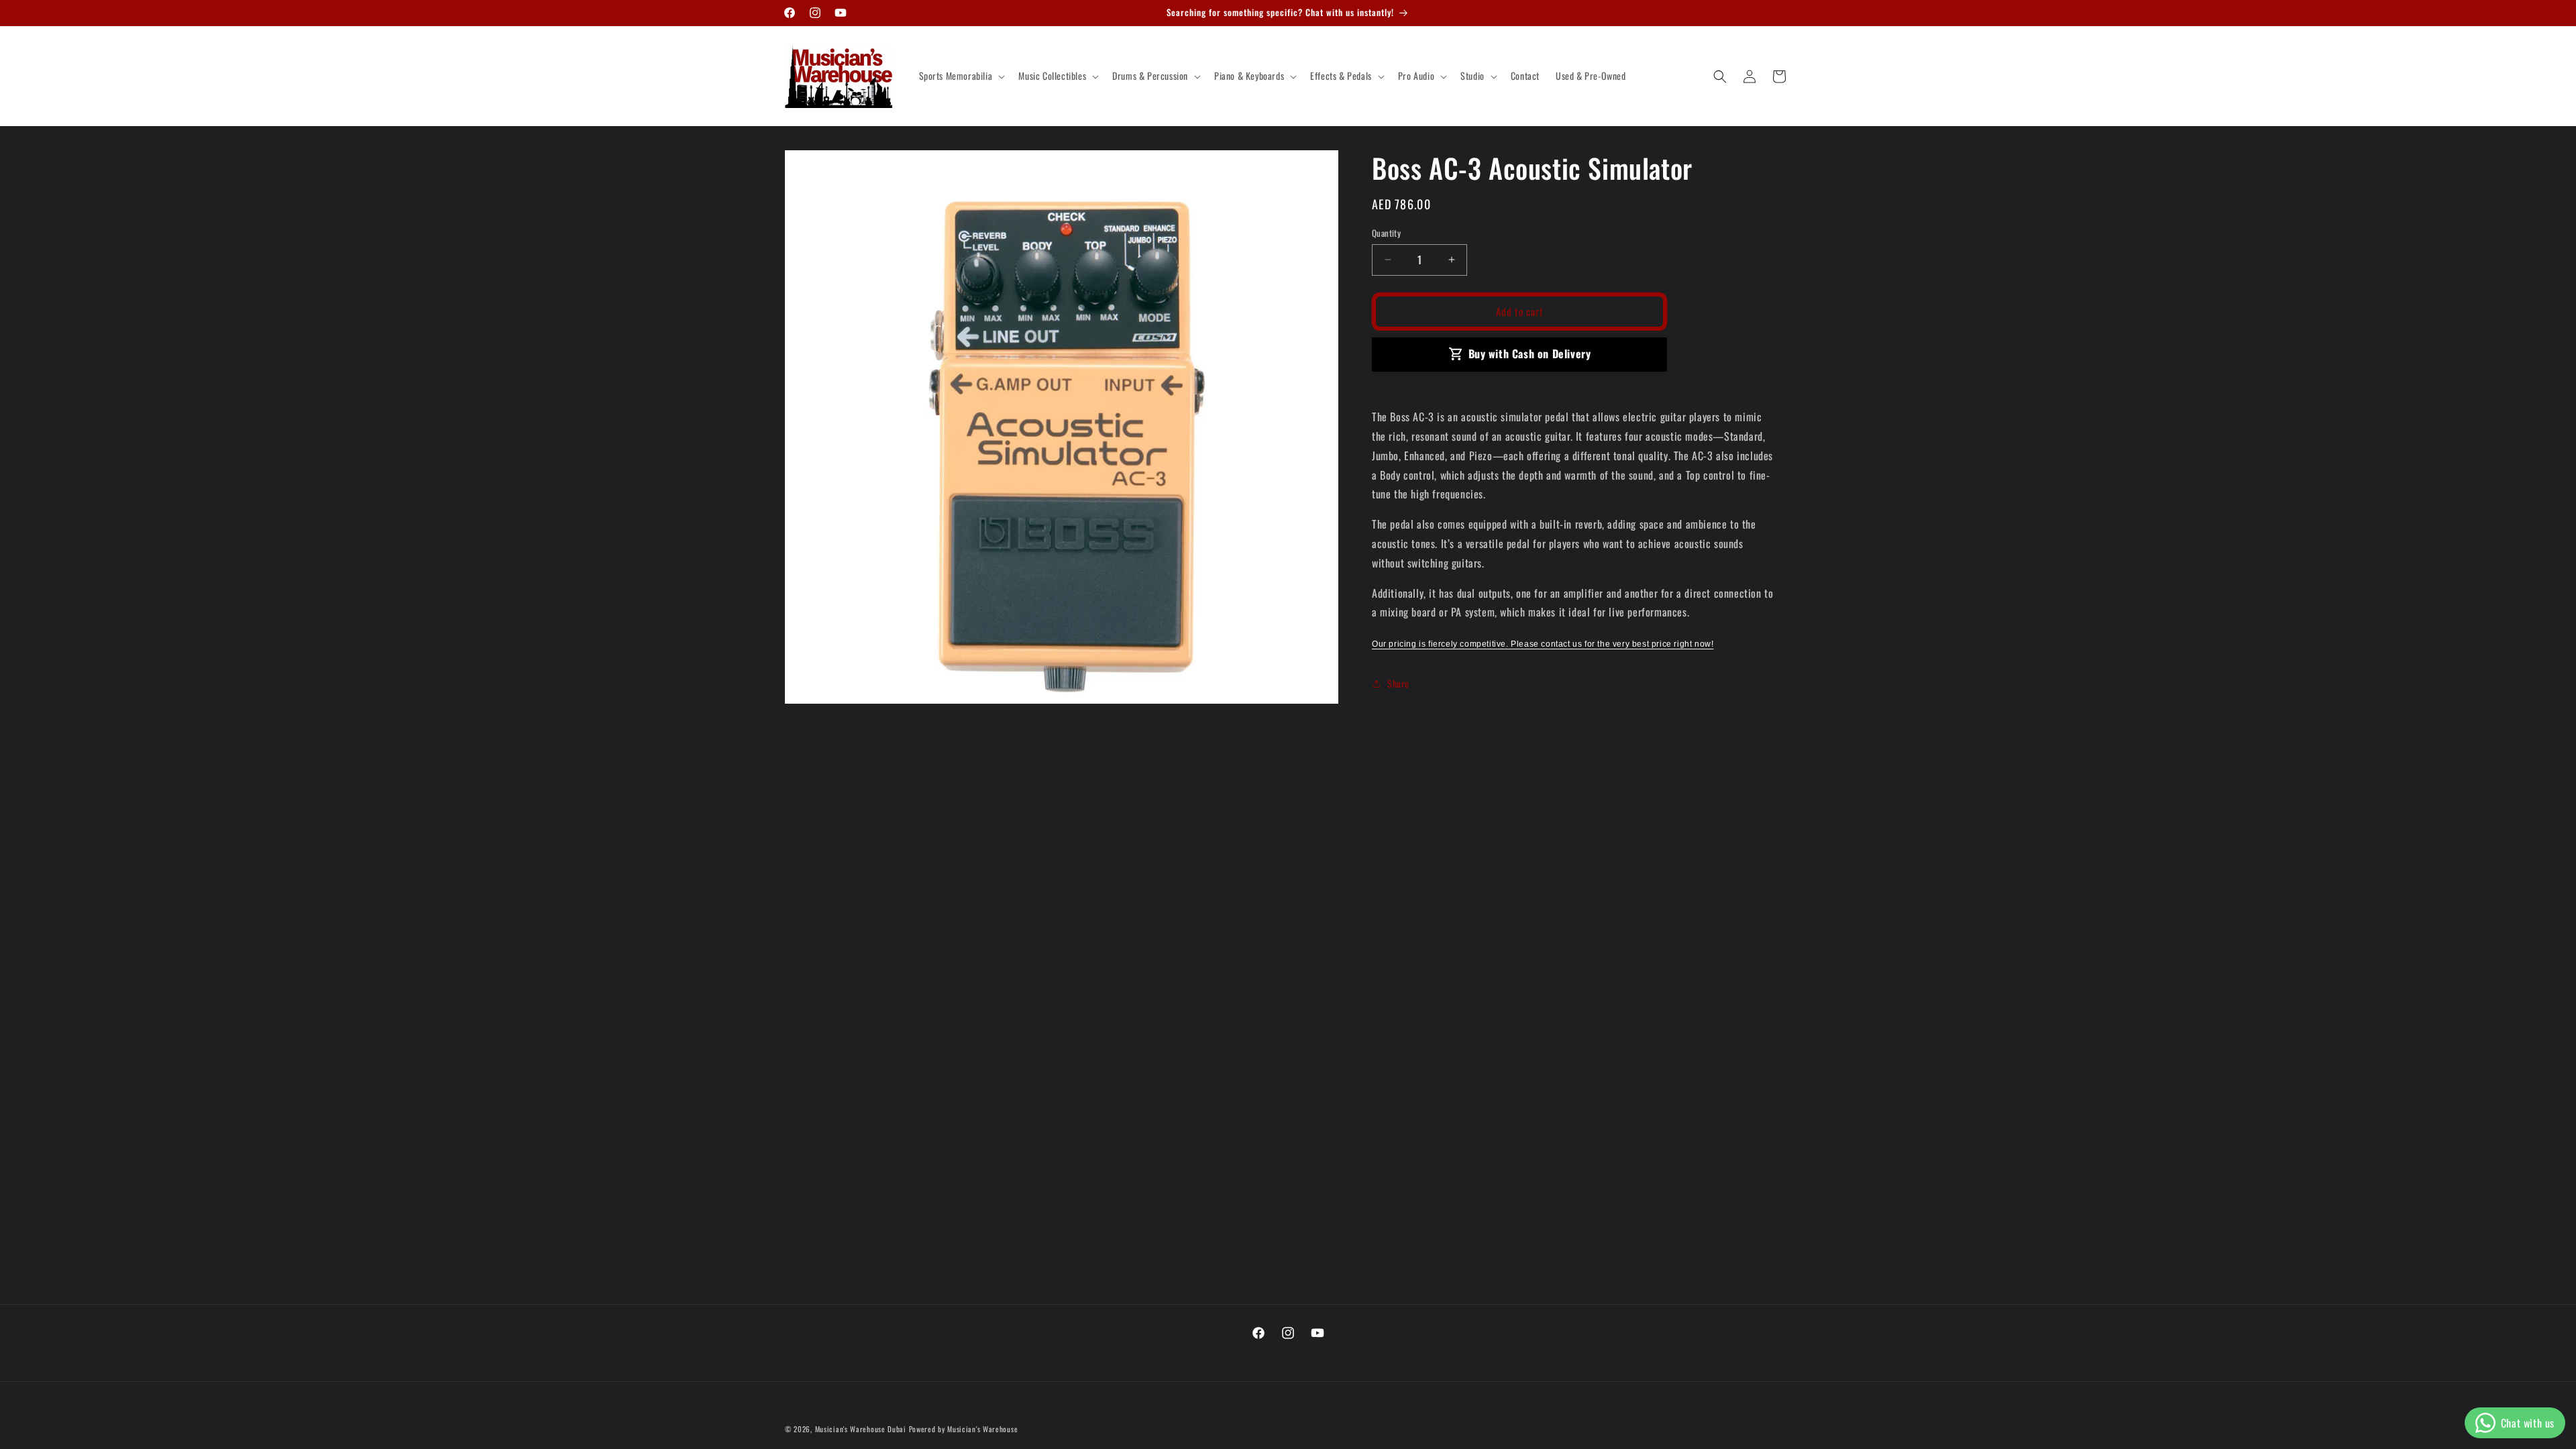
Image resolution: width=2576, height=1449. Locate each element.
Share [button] (1398, 683)
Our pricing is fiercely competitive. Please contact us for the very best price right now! (1543, 644)
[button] (961, 76)
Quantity (1386, 233)
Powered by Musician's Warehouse (964, 1429)
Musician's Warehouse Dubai (861, 1429)
